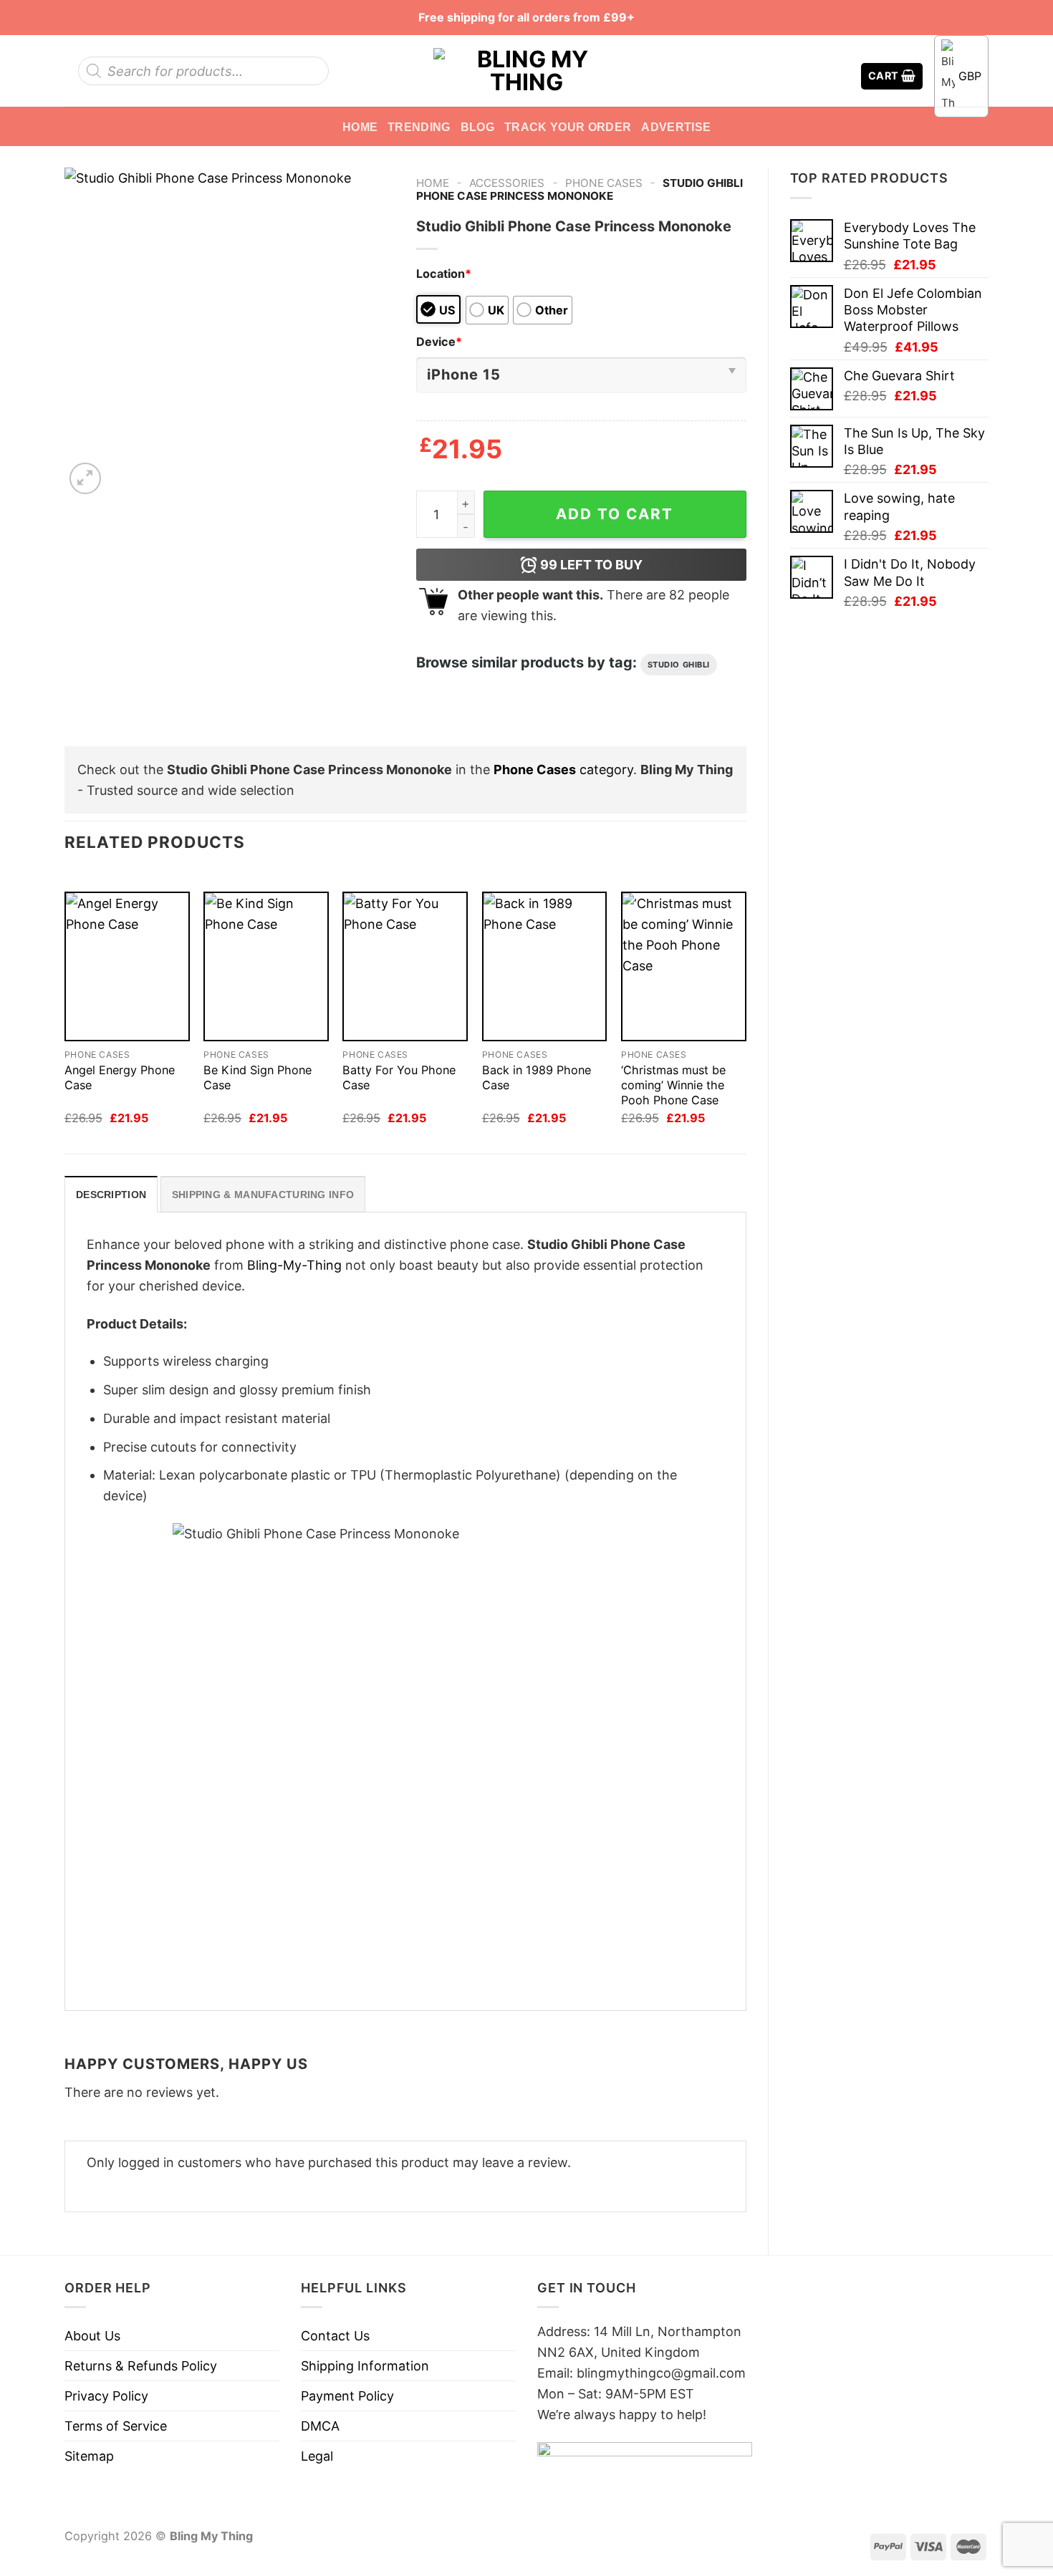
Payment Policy (347, 2396)
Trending (419, 127)
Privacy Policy (106, 2396)
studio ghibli (679, 665)
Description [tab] (111, 1195)
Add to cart (615, 514)
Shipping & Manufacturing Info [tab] (263, 1195)
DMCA (320, 2426)
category (563, 770)
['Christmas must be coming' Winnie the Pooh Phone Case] (684, 966)
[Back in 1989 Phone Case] (545, 966)
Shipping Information (365, 2366)
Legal (317, 2456)
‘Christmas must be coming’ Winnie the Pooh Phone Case (673, 1085)
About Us (92, 2336)
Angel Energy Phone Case (120, 1077)
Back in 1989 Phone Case (537, 1077)
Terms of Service (116, 2426)
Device (439, 342)
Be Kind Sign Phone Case (258, 1077)
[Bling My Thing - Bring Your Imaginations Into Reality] (526, 71)
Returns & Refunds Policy (141, 2366)
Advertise (676, 127)
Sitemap (89, 2456)
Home (360, 127)
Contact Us (335, 2336)
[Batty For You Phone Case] (405, 966)
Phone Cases (604, 183)
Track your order (568, 127)
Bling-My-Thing (294, 1265)
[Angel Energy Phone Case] (127, 966)
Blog (477, 127)
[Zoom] (85, 478)
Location (444, 274)
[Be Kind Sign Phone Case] (266, 966)
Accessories (507, 183)
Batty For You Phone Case (399, 1077)
